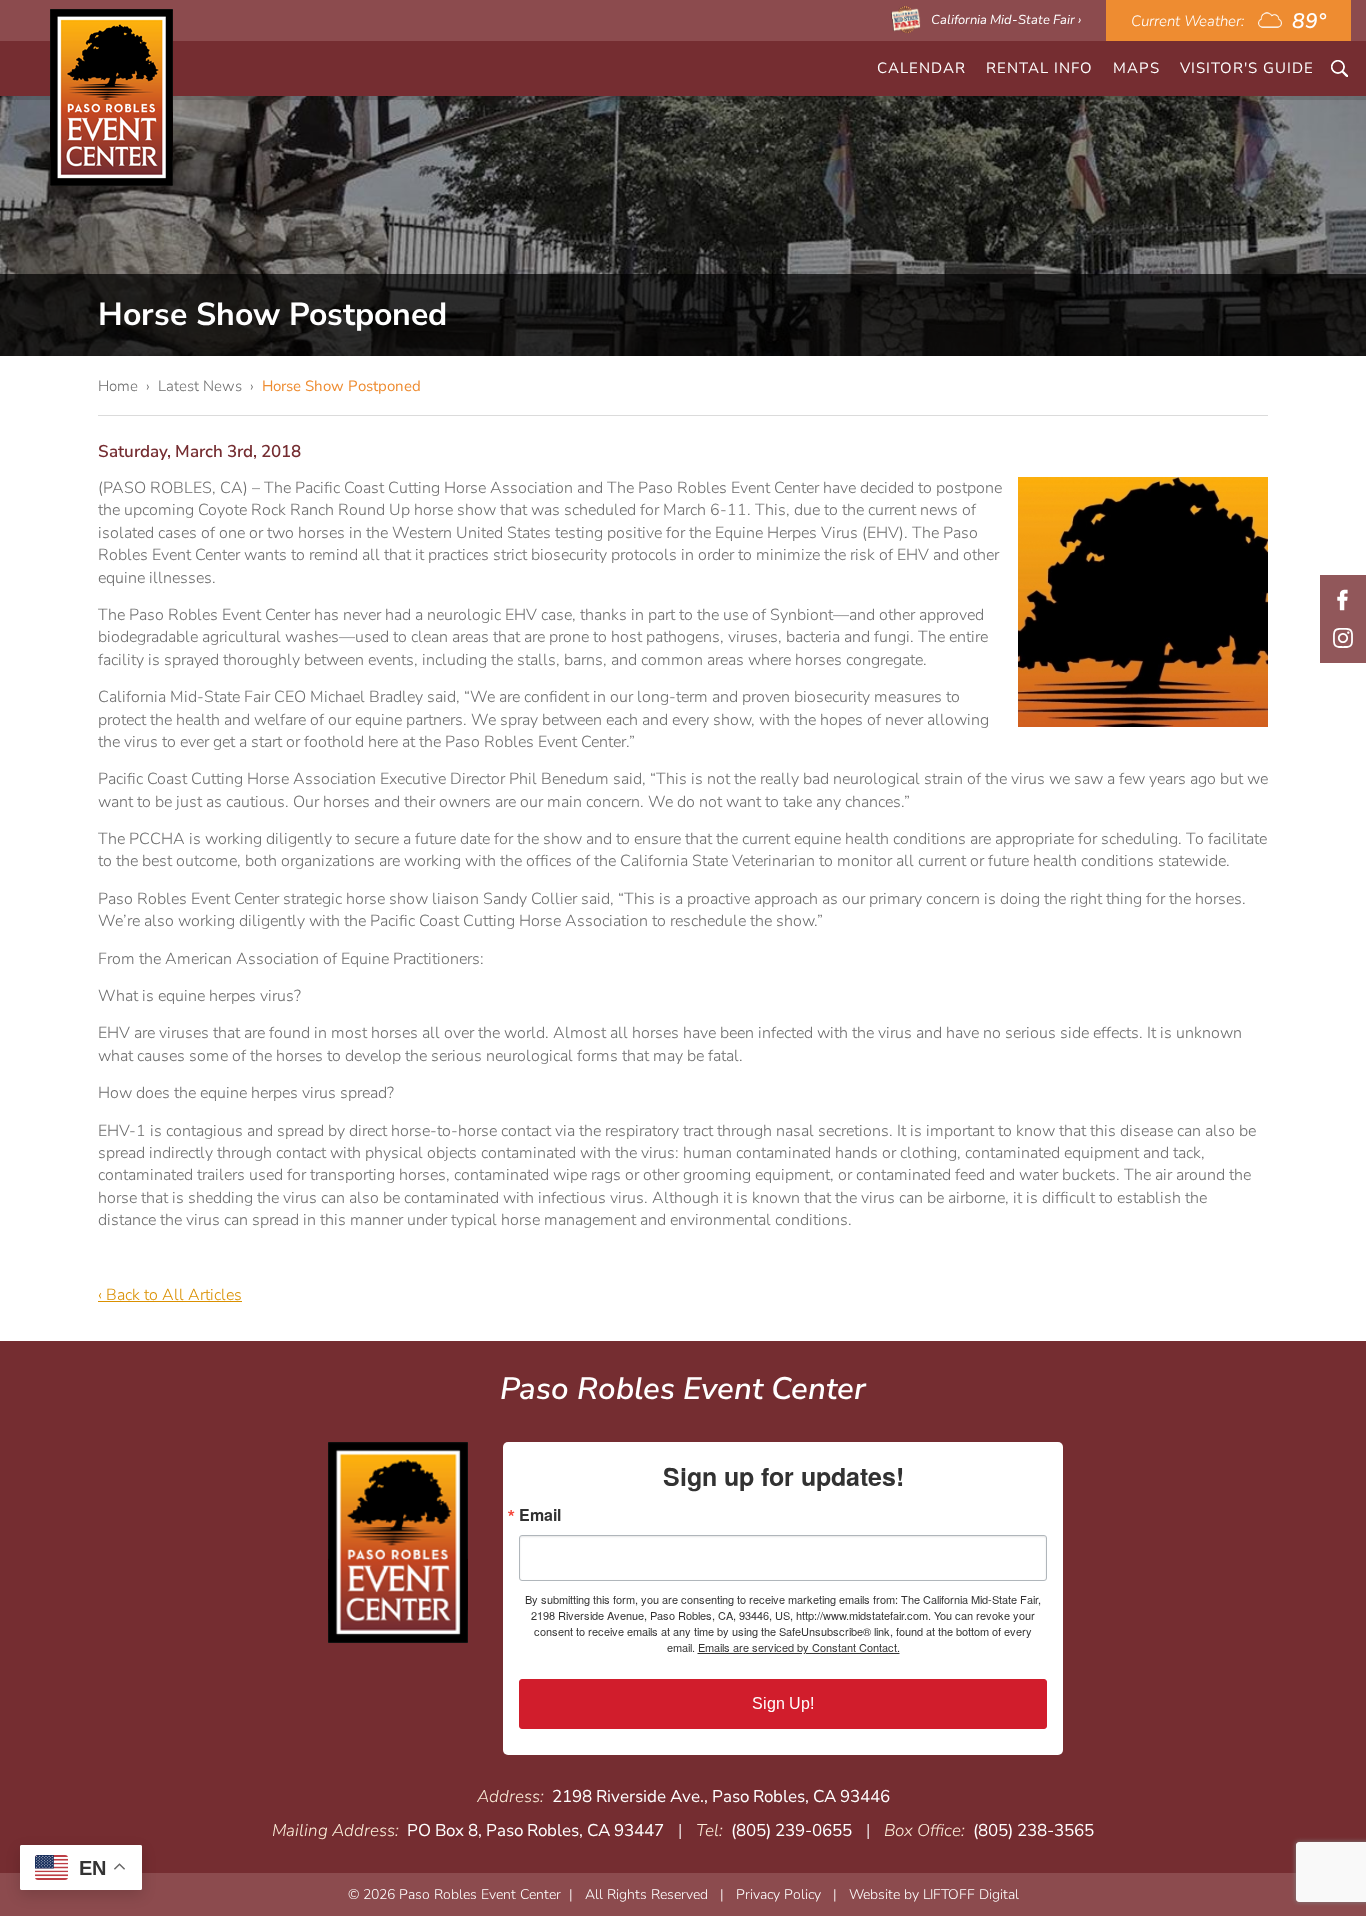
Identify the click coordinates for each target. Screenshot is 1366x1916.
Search (1339, 68)
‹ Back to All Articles (170, 1295)
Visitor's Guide (1247, 68)
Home (118, 386)
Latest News (200, 386)
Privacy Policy (778, 1894)
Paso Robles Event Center (111, 97)
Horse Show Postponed (341, 386)
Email (540, 1515)
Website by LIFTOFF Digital (934, 1894)
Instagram (1343, 638)
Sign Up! (783, 1703)
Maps (1136, 68)
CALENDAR (921, 68)
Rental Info (1039, 68)
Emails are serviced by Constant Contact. (799, 1647)
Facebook (1343, 600)
